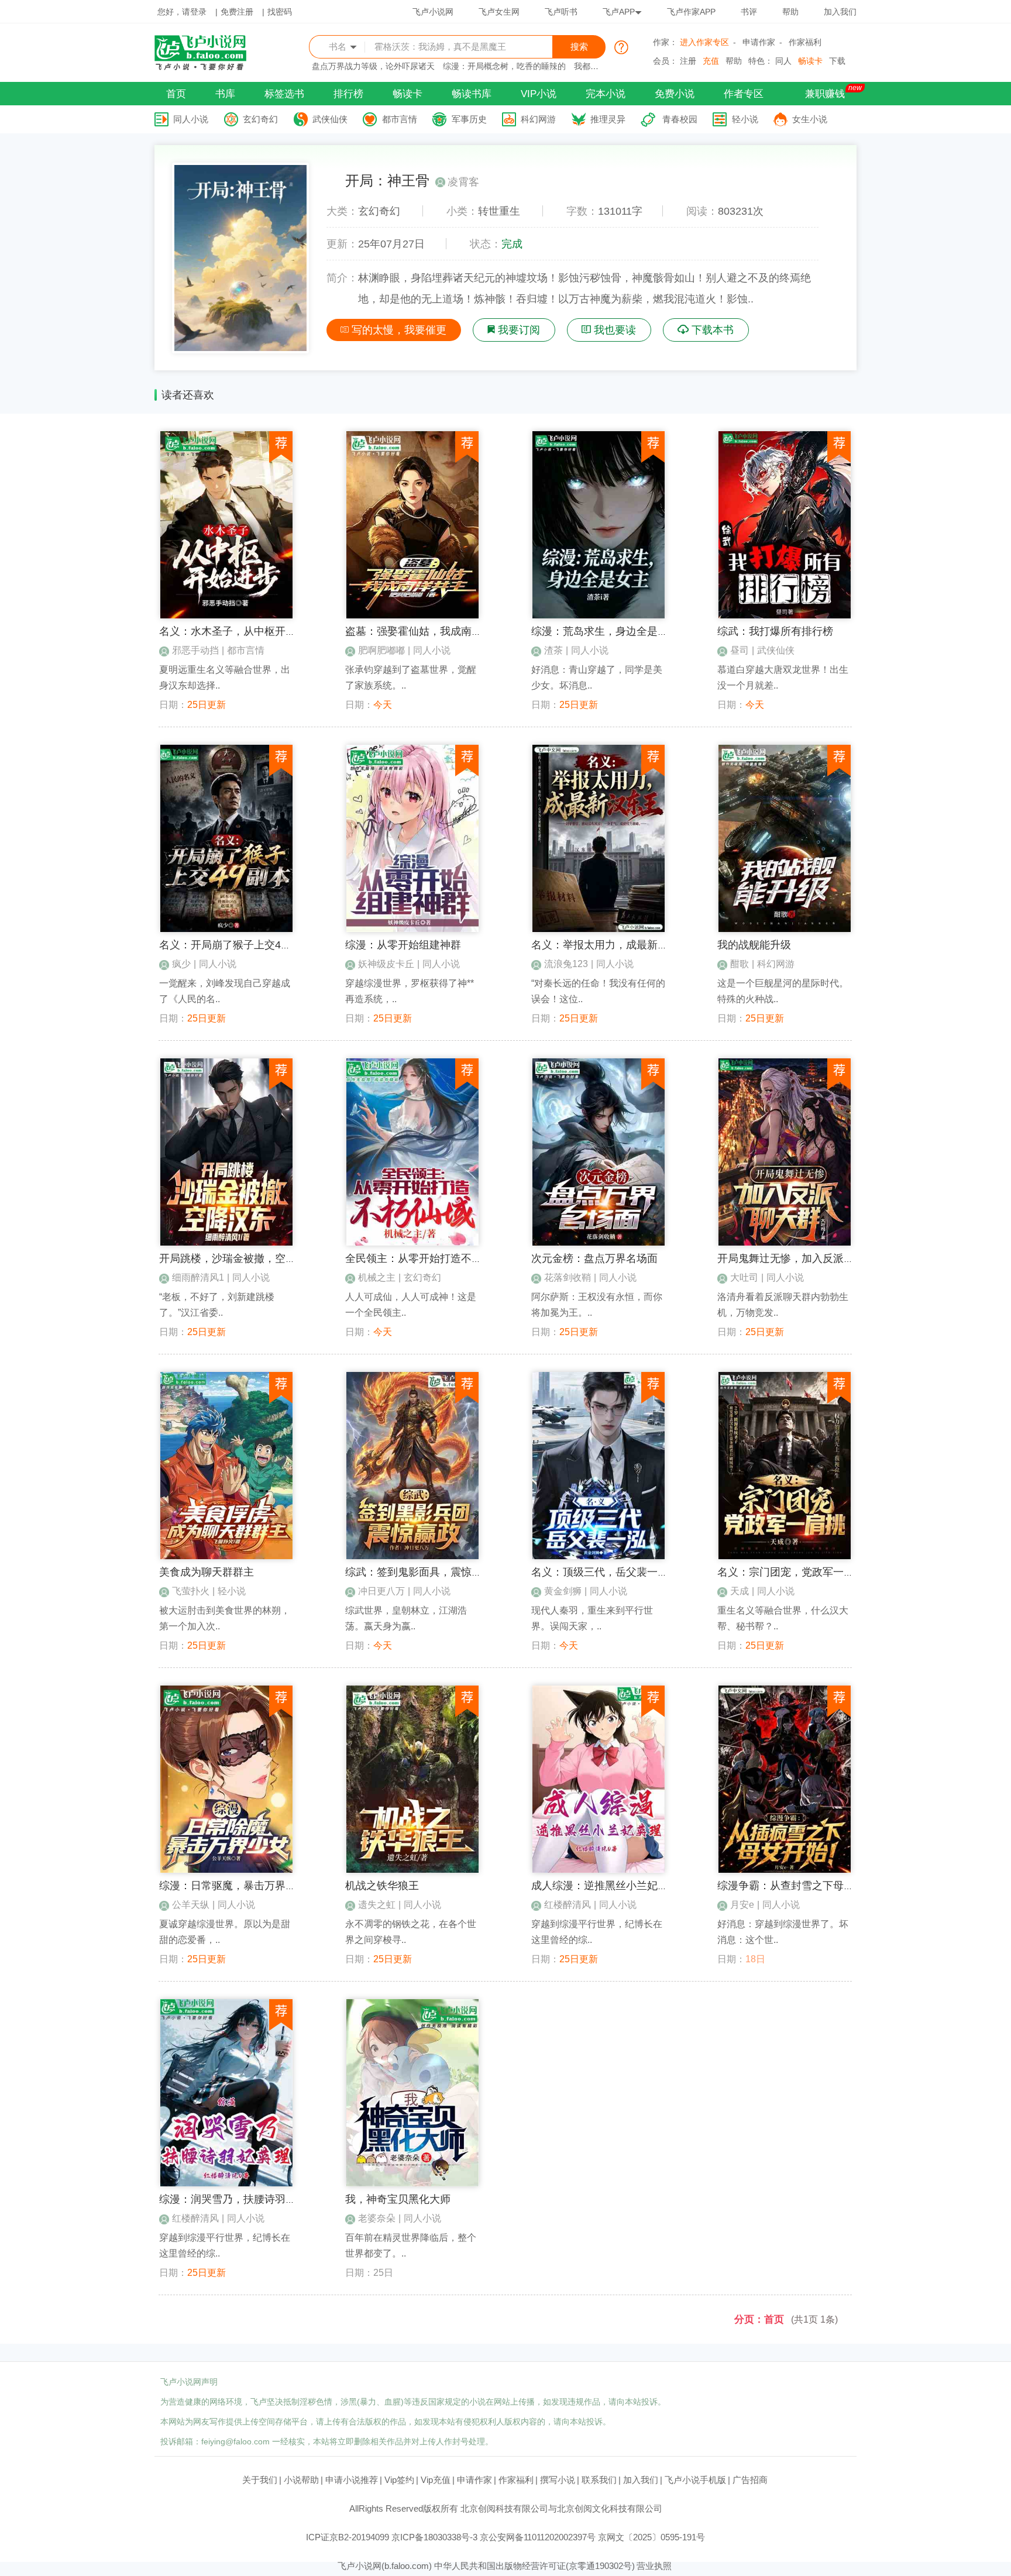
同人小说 (191, 119)
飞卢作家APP (691, 12)
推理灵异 (608, 119)
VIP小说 (539, 94)
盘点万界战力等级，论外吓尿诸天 (373, 66)
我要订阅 (519, 330)
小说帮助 (301, 2480)
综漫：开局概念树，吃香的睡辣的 (504, 66)
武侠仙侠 (330, 119)
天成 (740, 1591)
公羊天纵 (191, 1905)
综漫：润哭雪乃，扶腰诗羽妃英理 (238, 2199)
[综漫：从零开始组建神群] (412, 929)
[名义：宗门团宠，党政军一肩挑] (785, 1556)
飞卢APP (619, 12)
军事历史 (469, 119)
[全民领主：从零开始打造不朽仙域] (412, 1243)
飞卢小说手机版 (695, 2480)
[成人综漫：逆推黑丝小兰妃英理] (599, 1870)
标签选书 (284, 94)
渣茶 (553, 650)
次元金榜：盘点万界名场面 (594, 1258)
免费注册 (237, 12)
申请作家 (759, 42)
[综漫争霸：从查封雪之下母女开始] (785, 1870)
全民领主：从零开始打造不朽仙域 (424, 1258)
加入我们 (840, 12)
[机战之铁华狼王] (412, 1870)
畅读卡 (810, 61)
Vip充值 (436, 2480)
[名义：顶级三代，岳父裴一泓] (599, 1556)
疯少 (181, 964)
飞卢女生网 (499, 12)
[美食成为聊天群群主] (226, 1556)
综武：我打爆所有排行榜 (775, 631)
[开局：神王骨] (240, 348)
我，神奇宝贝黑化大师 (398, 2199)
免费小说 (675, 94)
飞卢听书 (561, 12)
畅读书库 (472, 94)
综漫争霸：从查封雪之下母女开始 (796, 1886)
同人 (783, 61)
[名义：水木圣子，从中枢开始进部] (226, 615)
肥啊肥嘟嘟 (381, 650)
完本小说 (606, 94)
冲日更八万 (381, 1591)
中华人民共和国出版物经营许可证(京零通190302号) (534, 2566)
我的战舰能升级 (754, 945)
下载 (837, 61)
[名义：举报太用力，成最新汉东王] (599, 929)
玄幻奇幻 (260, 119)
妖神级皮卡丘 (386, 964)
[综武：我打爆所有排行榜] (785, 615)
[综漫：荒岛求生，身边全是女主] (599, 615)
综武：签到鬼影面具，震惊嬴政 (419, 1572)
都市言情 (400, 119)
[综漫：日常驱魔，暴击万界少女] (226, 1870)
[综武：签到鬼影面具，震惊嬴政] (412, 1556)
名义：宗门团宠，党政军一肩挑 (791, 1572)
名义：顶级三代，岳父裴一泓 (600, 1572)
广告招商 (750, 2480)
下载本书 (713, 330)
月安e (742, 1905)
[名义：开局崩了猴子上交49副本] (226, 929)
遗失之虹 (377, 1905)
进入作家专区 (704, 42)
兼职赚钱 (825, 94)
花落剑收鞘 (568, 1277)
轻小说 (745, 119)
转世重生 (499, 211)
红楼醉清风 (568, 1905)
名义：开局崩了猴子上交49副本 (233, 945)
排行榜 (348, 94)
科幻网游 (538, 119)
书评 (749, 12)
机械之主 (377, 1277)
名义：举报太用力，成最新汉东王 (610, 945)
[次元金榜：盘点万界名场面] (599, 1243)
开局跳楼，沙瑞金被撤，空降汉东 (238, 1258)
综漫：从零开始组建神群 (403, 945)
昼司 (740, 650)
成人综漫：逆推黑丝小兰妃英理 (605, 1886)
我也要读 (615, 330)
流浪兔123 (566, 964)
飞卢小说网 (433, 12)
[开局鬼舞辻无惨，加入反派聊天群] (785, 1243)
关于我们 (260, 2480)
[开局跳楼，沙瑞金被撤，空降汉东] (226, 1243)
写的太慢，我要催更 (399, 330)
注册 (688, 61)
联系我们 (599, 2480)
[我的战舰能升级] (785, 929)
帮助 (790, 12)
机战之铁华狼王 (382, 1886)
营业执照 (654, 2566)
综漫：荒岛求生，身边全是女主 (605, 631)
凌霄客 (463, 182)
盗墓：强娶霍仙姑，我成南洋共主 (424, 631)
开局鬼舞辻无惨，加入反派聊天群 (796, 1258)
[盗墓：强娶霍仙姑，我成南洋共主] (412, 615)
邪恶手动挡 (195, 650)
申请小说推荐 (352, 2480)
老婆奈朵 (377, 2218)
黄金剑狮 (563, 1591)
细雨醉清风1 (198, 1277)
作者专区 (744, 94)
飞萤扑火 (191, 1591)
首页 (176, 94)
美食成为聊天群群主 (207, 1572)
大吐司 (744, 1277)
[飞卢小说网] (207, 67)
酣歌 (740, 964)
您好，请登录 (182, 12)
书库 (225, 94)
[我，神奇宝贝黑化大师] (412, 2183)
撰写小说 (558, 2480)
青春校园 (680, 119)
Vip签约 (399, 2480)
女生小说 (810, 119)
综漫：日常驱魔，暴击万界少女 (233, 1886)
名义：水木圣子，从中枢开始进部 (238, 631)
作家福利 (805, 42)
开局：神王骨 (387, 180)
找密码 (280, 12)
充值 (711, 61)
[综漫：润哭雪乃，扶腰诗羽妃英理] (226, 2183)
